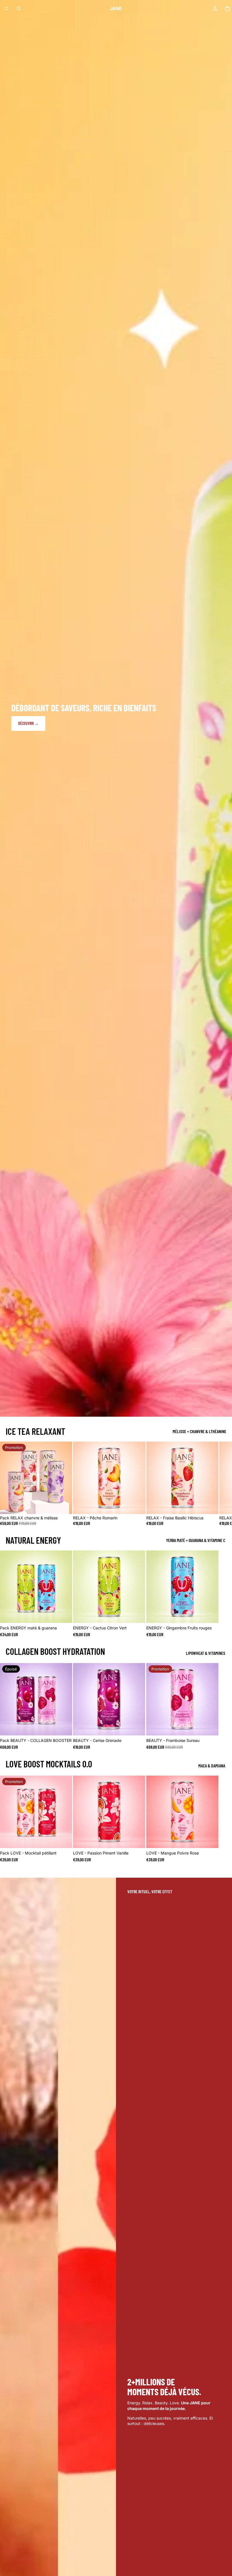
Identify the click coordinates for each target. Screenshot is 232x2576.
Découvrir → (28, 723)
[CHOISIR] (64, 1505)
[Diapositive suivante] (214, 1484)
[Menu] (7, 8)
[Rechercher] (19, 8)
